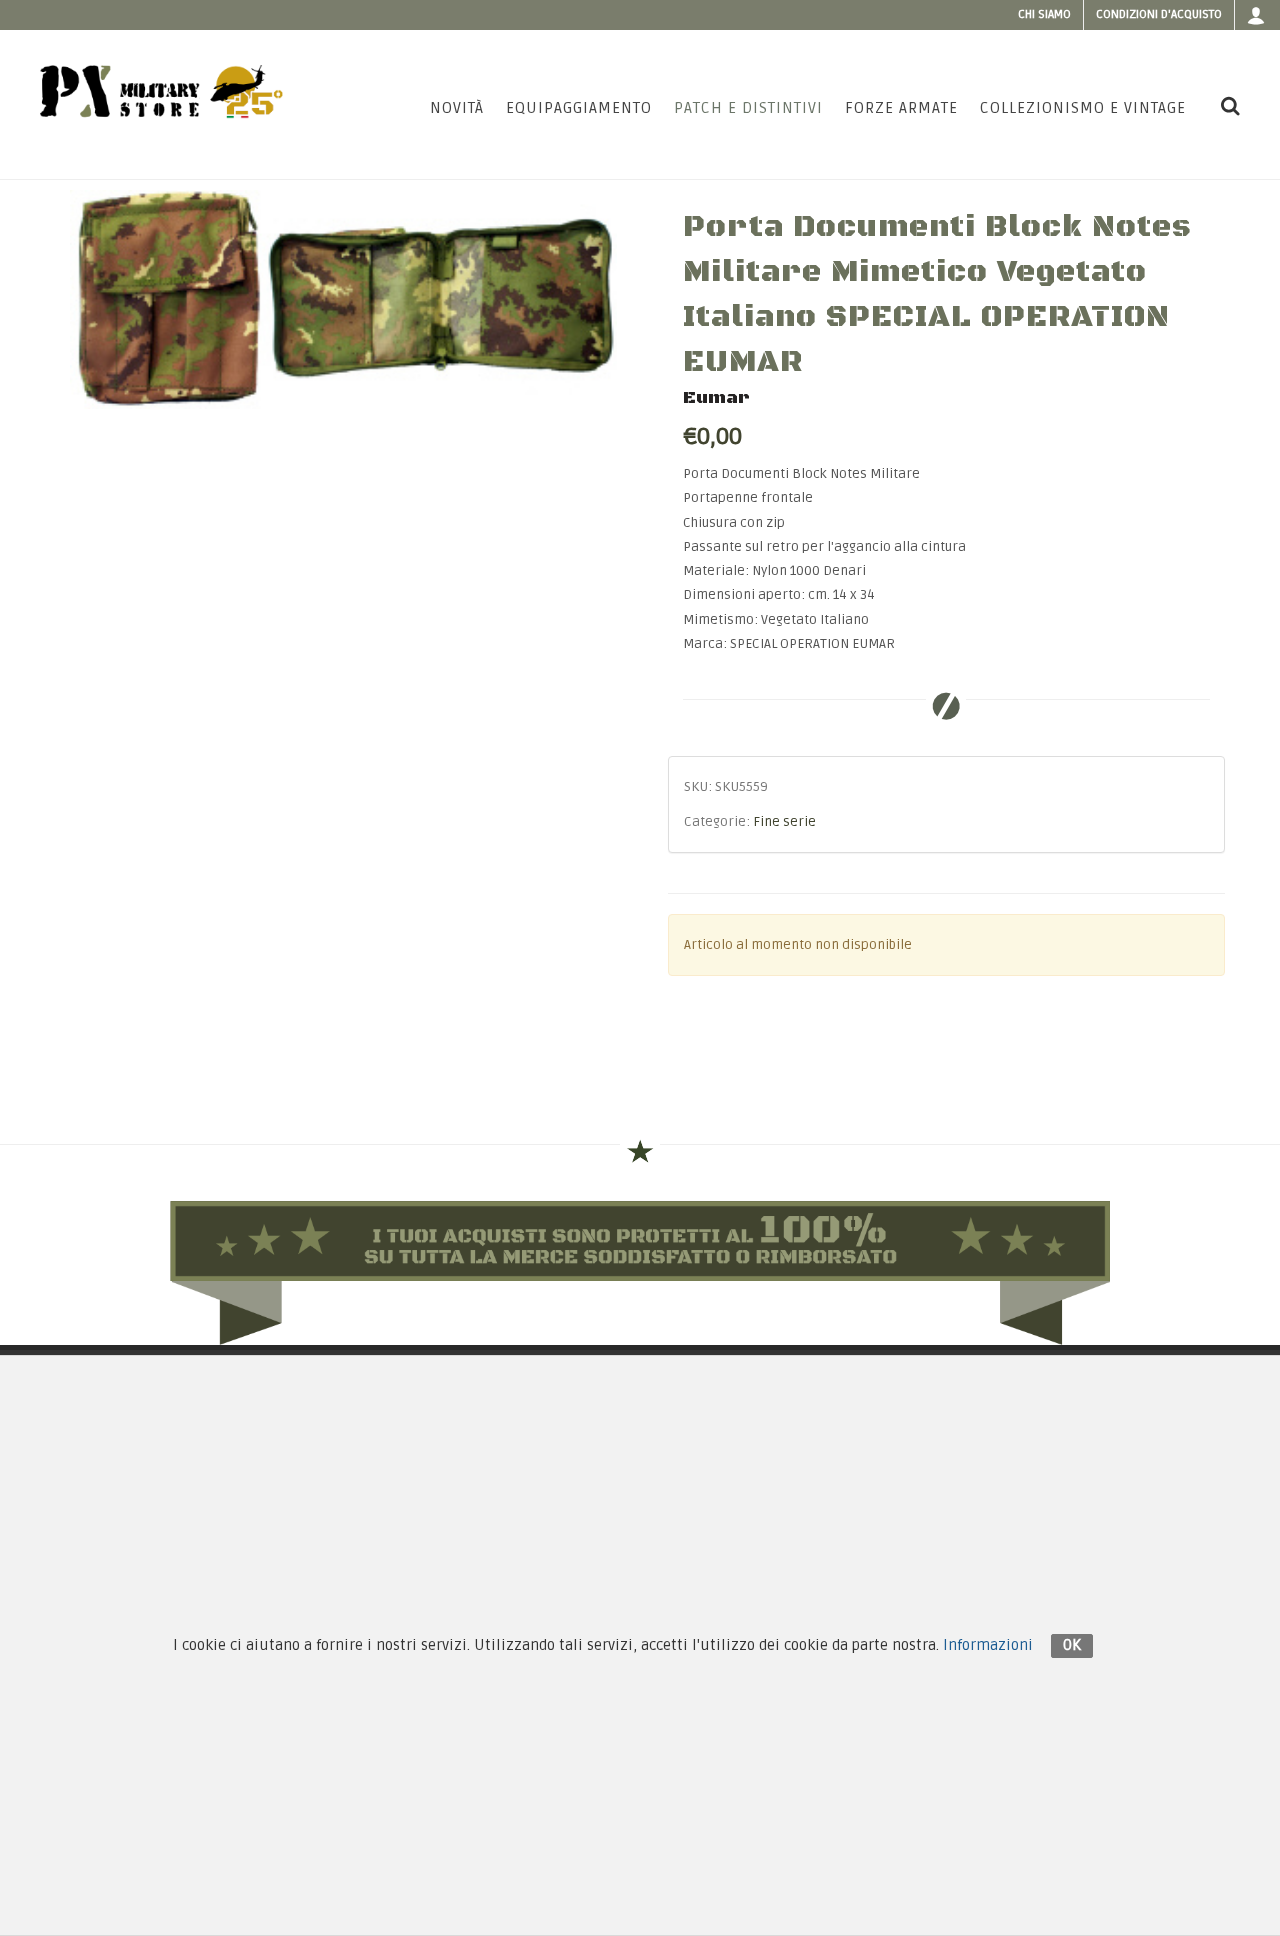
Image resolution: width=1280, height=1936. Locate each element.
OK (1072, 1645)
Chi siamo (1044, 14)
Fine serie (784, 822)
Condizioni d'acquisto (1159, 14)
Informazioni (988, 1645)
